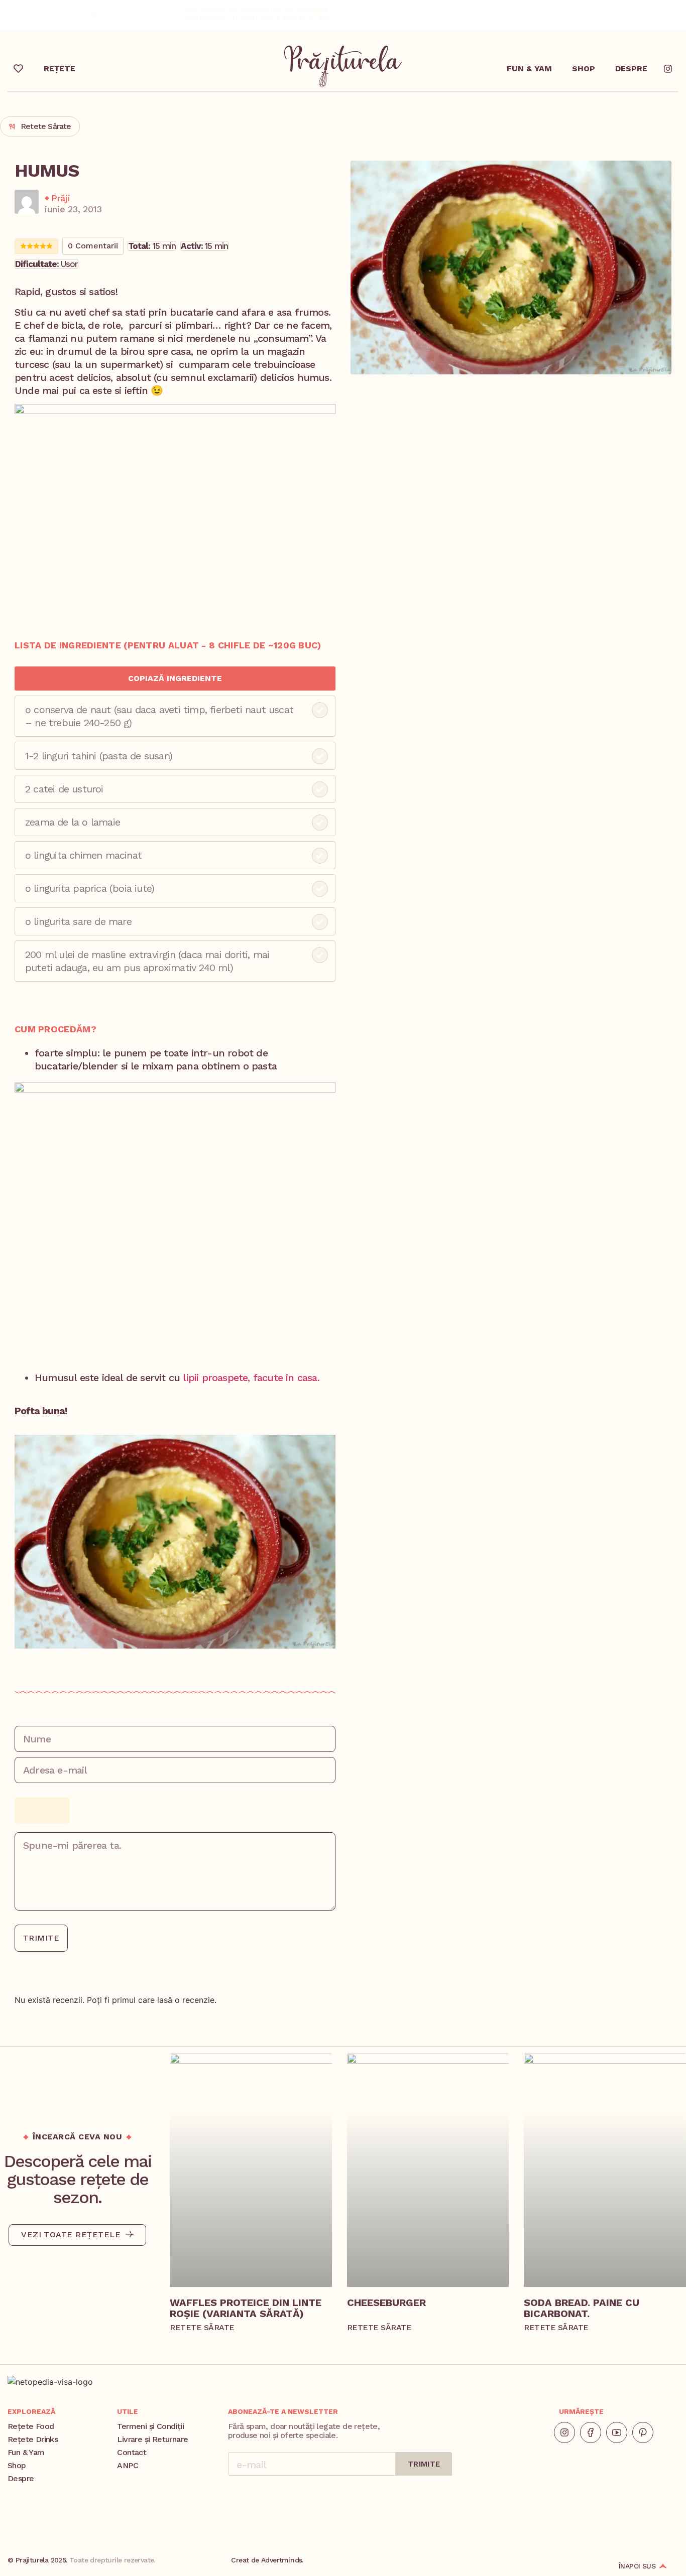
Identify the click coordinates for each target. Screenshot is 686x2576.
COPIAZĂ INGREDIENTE (175, 678)
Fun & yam (529, 69)
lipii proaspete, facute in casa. (251, 1378)
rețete (60, 69)
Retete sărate (46, 126)
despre (631, 69)
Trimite (41, 1938)
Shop (584, 69)
